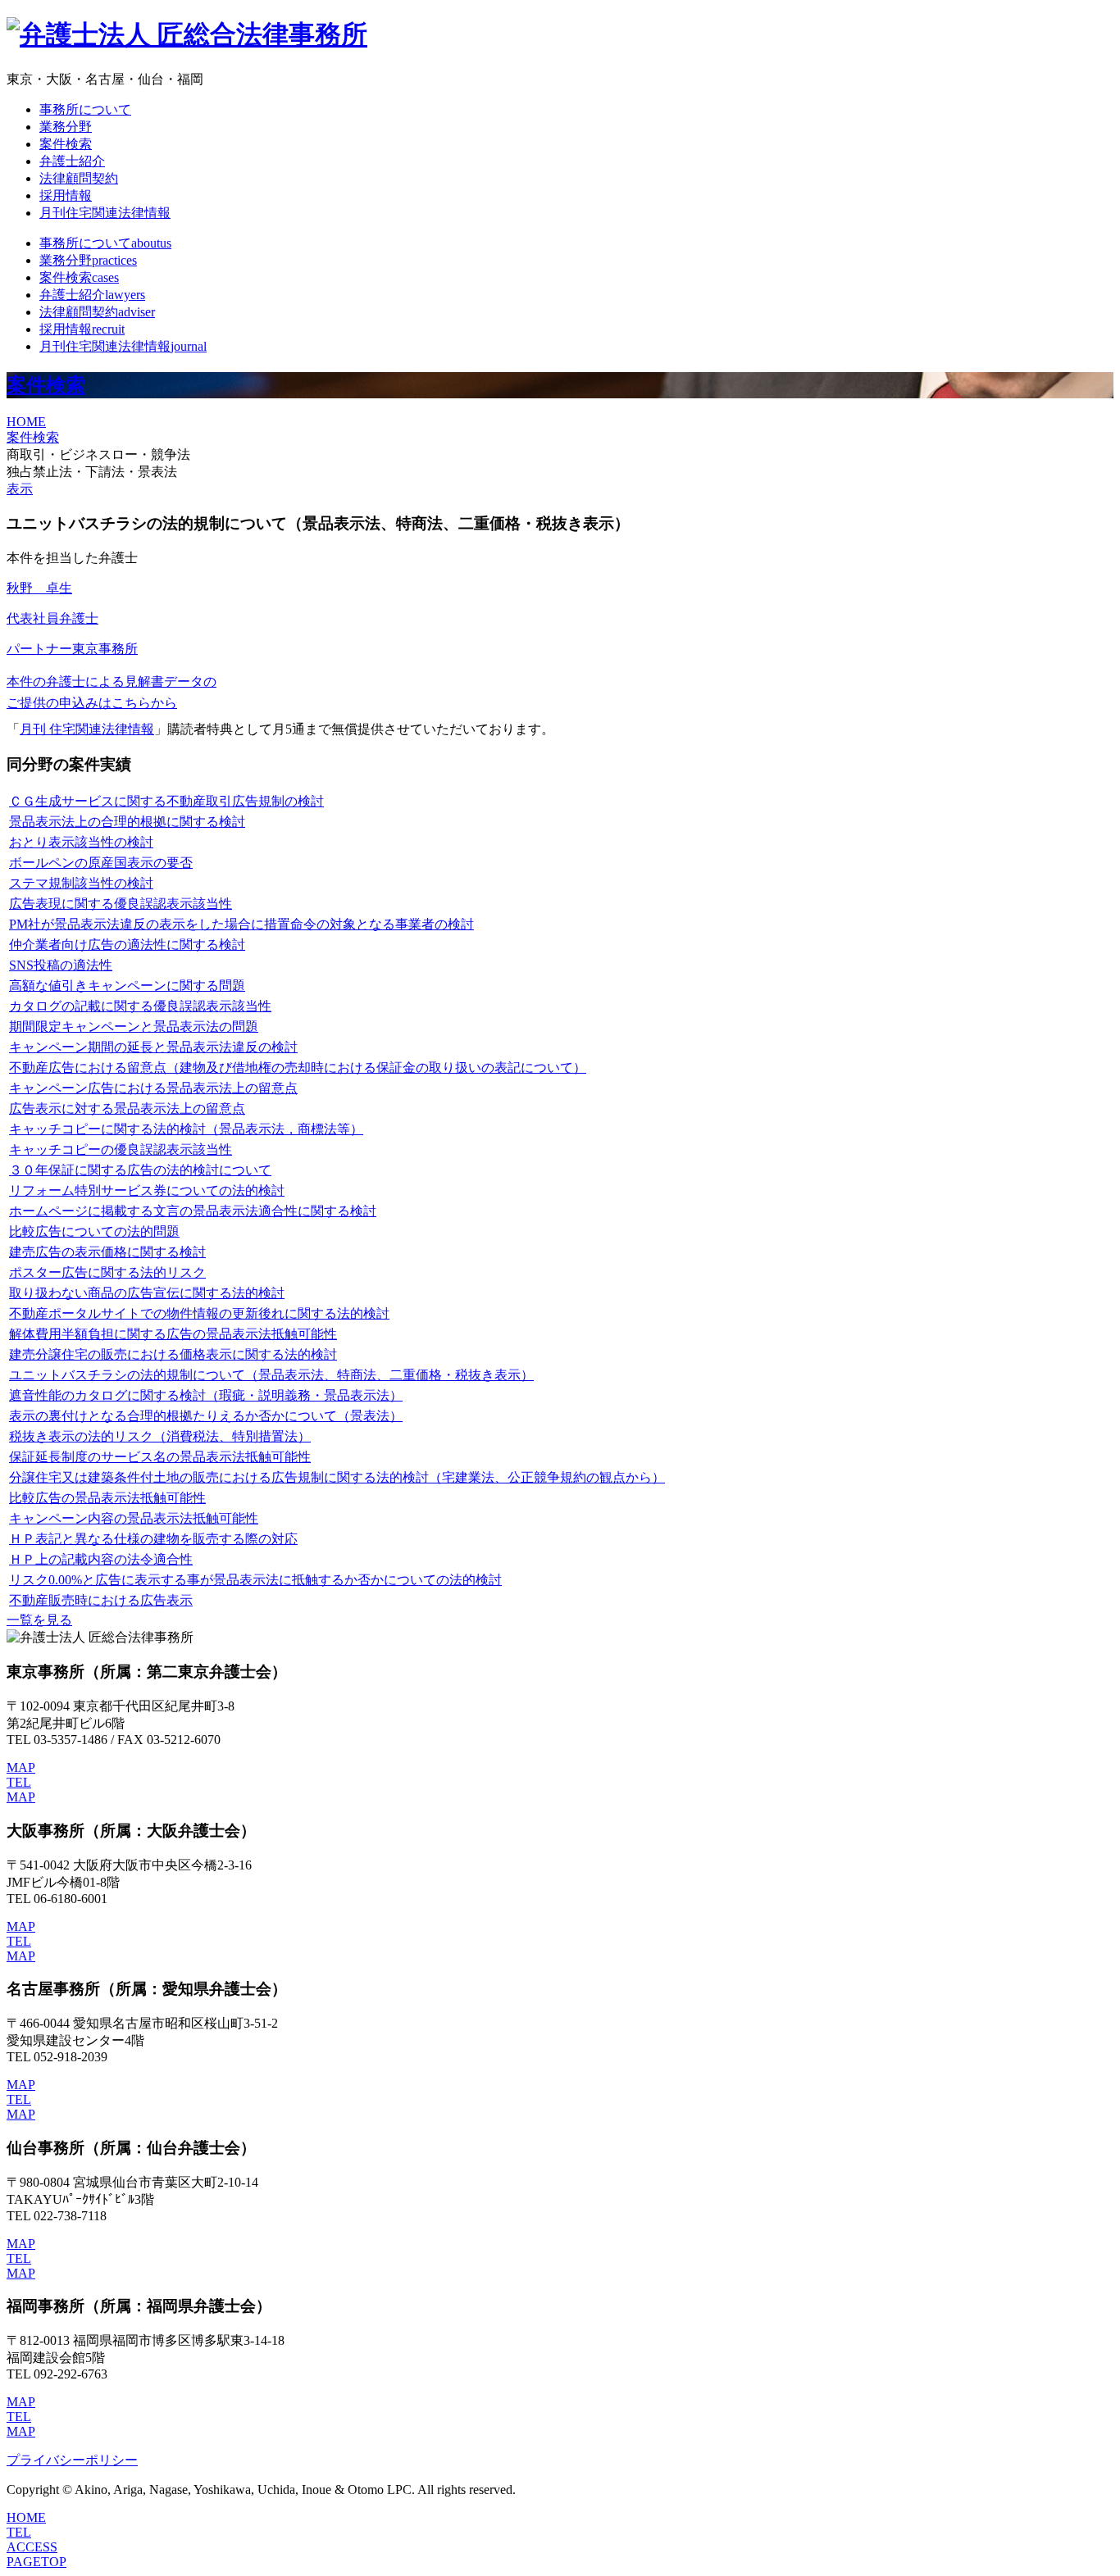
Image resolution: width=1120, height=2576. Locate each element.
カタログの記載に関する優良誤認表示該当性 (140, 1006)
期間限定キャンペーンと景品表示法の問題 (134, 1027)
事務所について (85, 109)
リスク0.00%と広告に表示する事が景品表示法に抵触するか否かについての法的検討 (255, 1580)
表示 (20, 489)
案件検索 (66, 144)
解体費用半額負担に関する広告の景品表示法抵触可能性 (173, 1334)
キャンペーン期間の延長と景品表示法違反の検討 (153, 1047)
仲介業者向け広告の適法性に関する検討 (127, 945)
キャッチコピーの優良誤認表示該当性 (121, 1149)
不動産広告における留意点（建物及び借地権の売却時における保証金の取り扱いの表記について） (298, 1068)
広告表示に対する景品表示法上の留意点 (127, 1109)
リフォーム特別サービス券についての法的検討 (147, 1190)
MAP (21, 1767)
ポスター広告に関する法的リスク (107, 1272)
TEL (19, 1782)
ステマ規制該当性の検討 (81, 883)
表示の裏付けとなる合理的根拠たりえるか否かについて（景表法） (206, 1416)
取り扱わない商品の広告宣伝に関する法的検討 (147, 1293)
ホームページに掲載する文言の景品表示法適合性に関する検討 (193, 1211)
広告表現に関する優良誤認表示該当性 (121, 904)
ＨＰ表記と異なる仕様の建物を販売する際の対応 (153, 1539)
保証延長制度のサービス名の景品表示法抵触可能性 (160, 1457)
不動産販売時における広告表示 (101, 1600)
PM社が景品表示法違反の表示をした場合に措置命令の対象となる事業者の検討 (241, 924)
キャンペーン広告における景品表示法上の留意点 (153, 1088)
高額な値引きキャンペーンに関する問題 (127, 986)
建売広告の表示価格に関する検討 (107, 1252)
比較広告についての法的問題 (94, 1231)
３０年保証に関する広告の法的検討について (140, 1170)
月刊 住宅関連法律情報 (87, 729)
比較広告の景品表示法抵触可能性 (107, 1498)
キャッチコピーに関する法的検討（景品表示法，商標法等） (186, 1129)
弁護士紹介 (72, 161)
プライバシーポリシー (72, 2460)
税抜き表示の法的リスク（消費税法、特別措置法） (160, 1436)
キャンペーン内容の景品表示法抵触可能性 (134, 1518)
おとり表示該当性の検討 (81, 842)
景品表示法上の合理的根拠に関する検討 (127, 822)
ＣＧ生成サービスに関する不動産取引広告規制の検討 (166, 801)
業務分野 (66, 127)
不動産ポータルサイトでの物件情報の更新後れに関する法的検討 (199, 1313)
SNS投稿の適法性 (61, 965)
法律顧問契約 (79, 178)
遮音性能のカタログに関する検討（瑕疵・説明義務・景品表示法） (206, 1395)
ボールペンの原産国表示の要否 (101, 863)
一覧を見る (39, 1620)
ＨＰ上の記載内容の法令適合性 (101, 1559)
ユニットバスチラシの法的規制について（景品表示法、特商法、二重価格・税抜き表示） (271, 1375)
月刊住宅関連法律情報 (105, 213)
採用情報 (66, 195)
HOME (26, 422)
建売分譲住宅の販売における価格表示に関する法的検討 (173, 1354)
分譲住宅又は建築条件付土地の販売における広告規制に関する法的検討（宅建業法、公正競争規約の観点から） (337, 1477)
